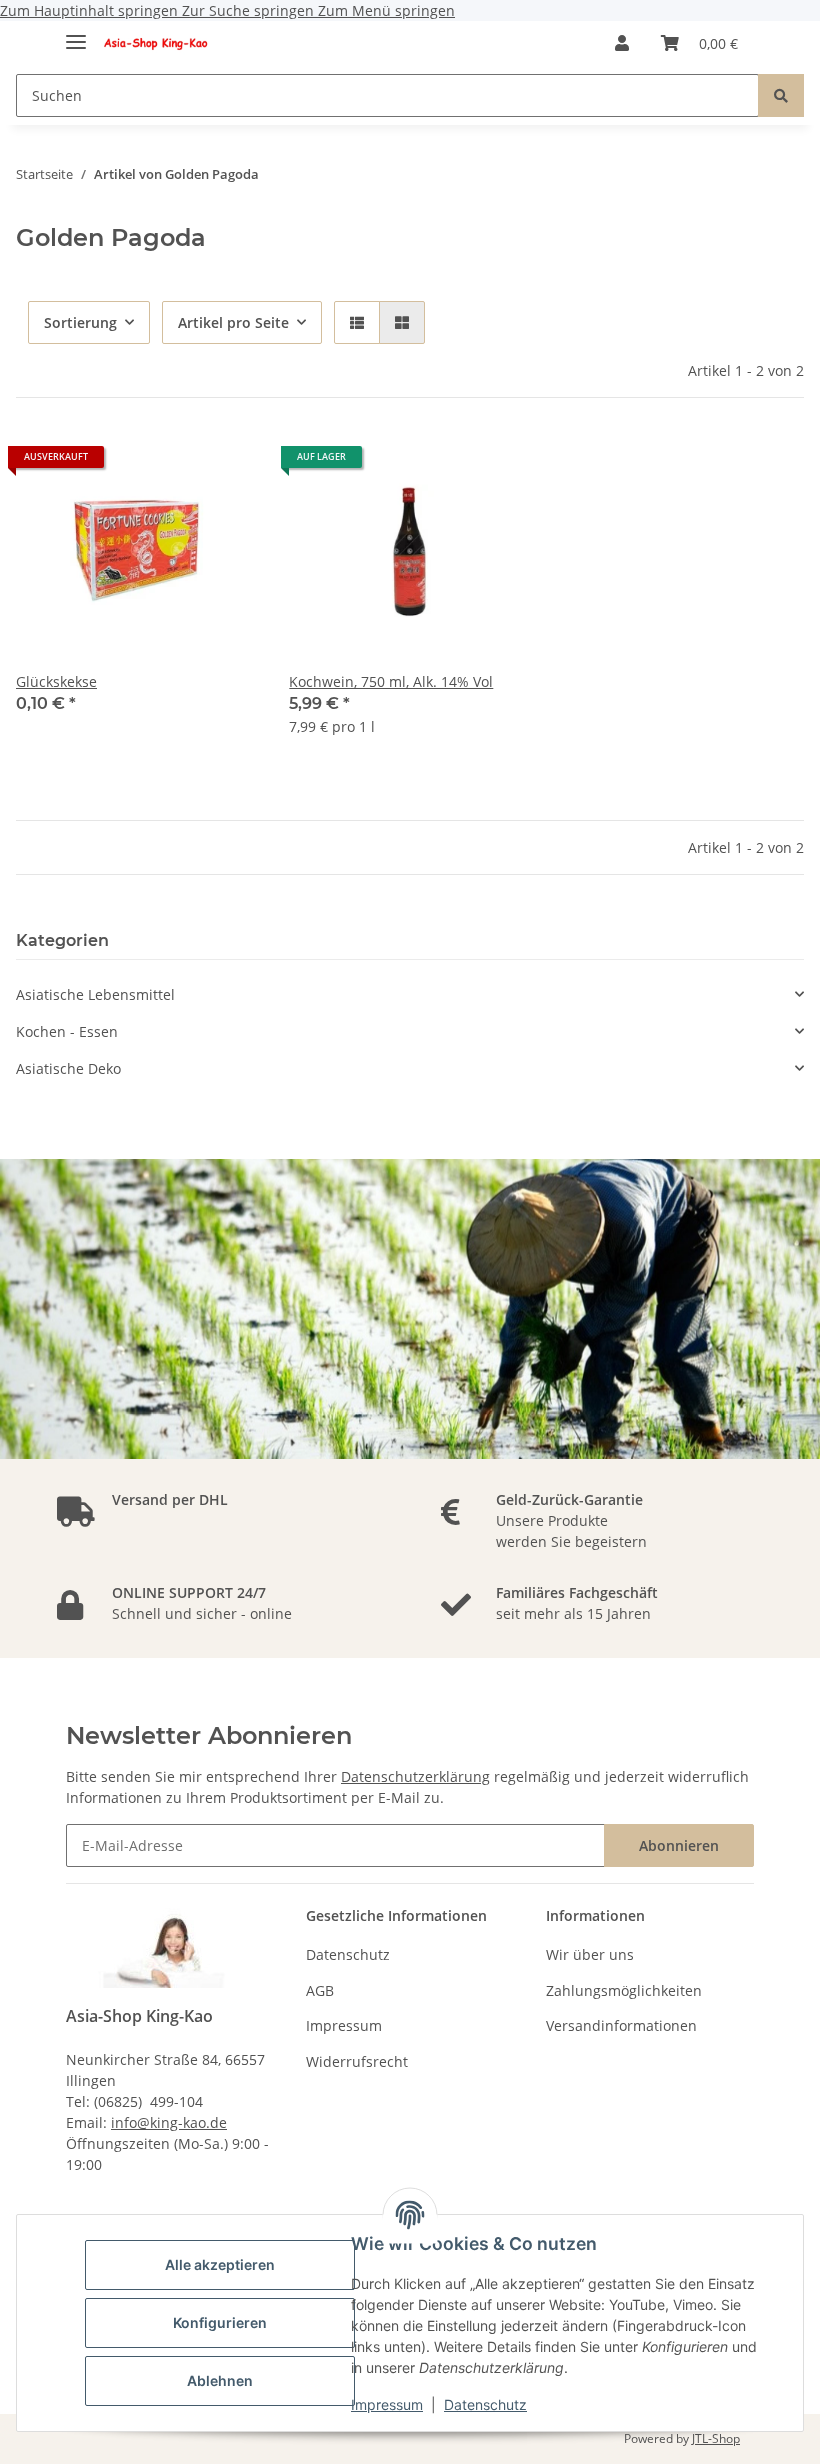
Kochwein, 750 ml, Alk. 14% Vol (391, 681)
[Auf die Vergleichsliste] (223, 464)
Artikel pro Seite (233, 322)
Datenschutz (485, 2404)
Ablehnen (220, 2380)
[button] (622, 43)
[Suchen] (781, 95)
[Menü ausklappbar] (76, 33)
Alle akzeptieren (220, 2264)
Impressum (387, 2404)
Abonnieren (679, 1845)
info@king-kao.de (169, 2122)
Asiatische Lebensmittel (95, 994)
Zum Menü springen (386, 10)
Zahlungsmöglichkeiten (624, 1990)
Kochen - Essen (67, 1031)
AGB (320, 1990)
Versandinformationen (621, 2025)
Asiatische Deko (68, 1068)
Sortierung (80, 322)
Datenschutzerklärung (415, 1776)
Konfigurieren (220, 2322)
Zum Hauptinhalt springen (91, 10)
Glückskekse (56, 681)
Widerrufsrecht (357, 2061)
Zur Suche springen (250, 10)
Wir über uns (590, 1954)
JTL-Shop (716, 2438)
